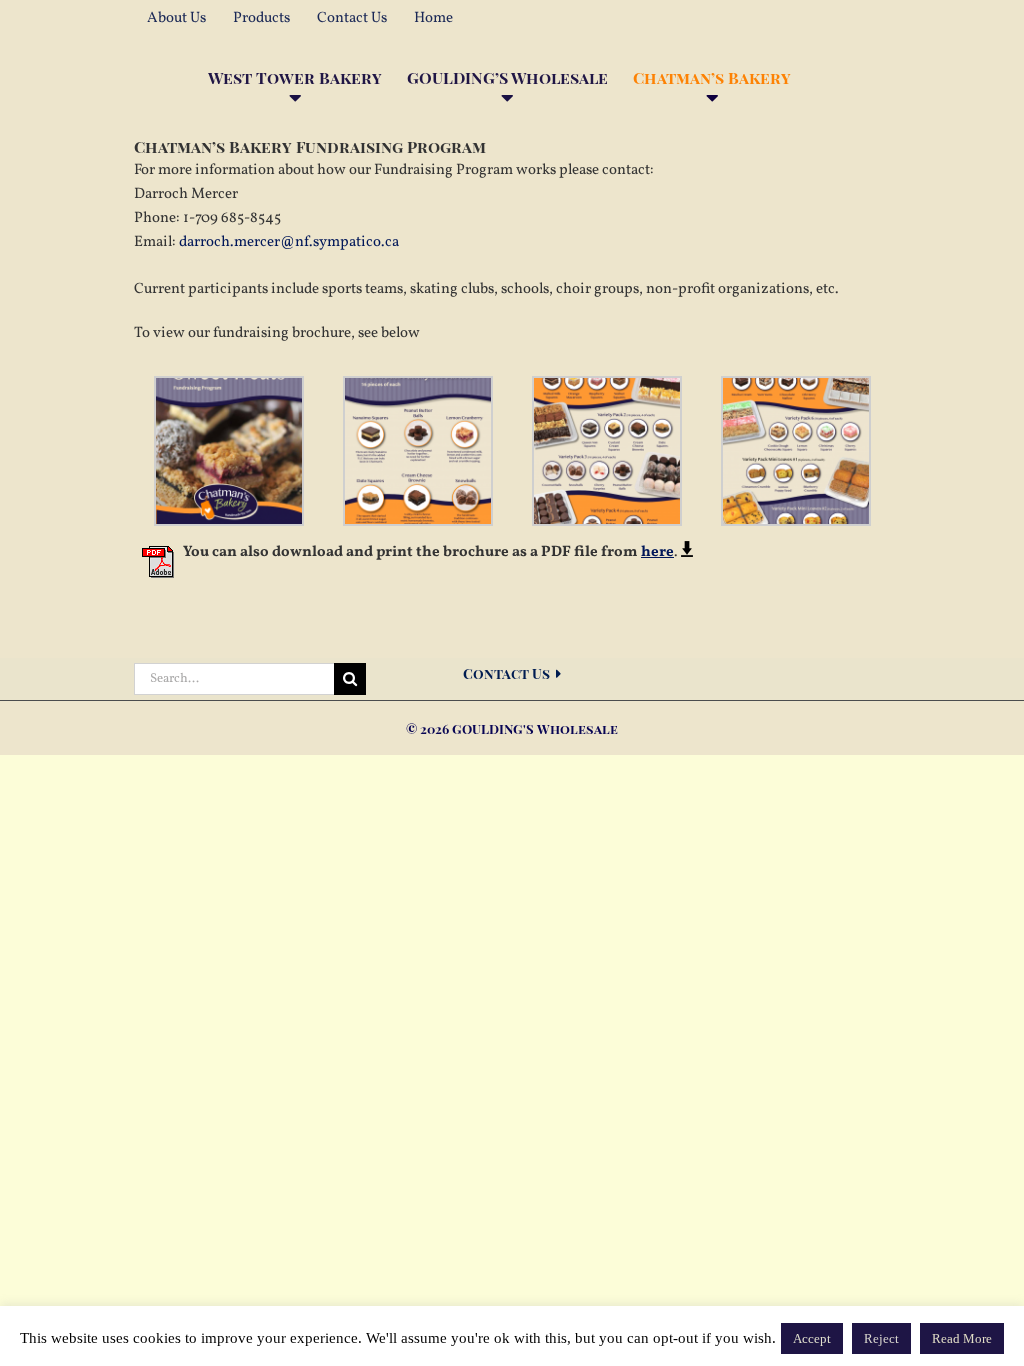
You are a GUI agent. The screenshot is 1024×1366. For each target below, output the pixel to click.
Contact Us (509, 673)
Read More (962, 1338)
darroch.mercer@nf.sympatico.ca (289, 242)
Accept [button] (812, 1338)
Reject (881, 1338)
